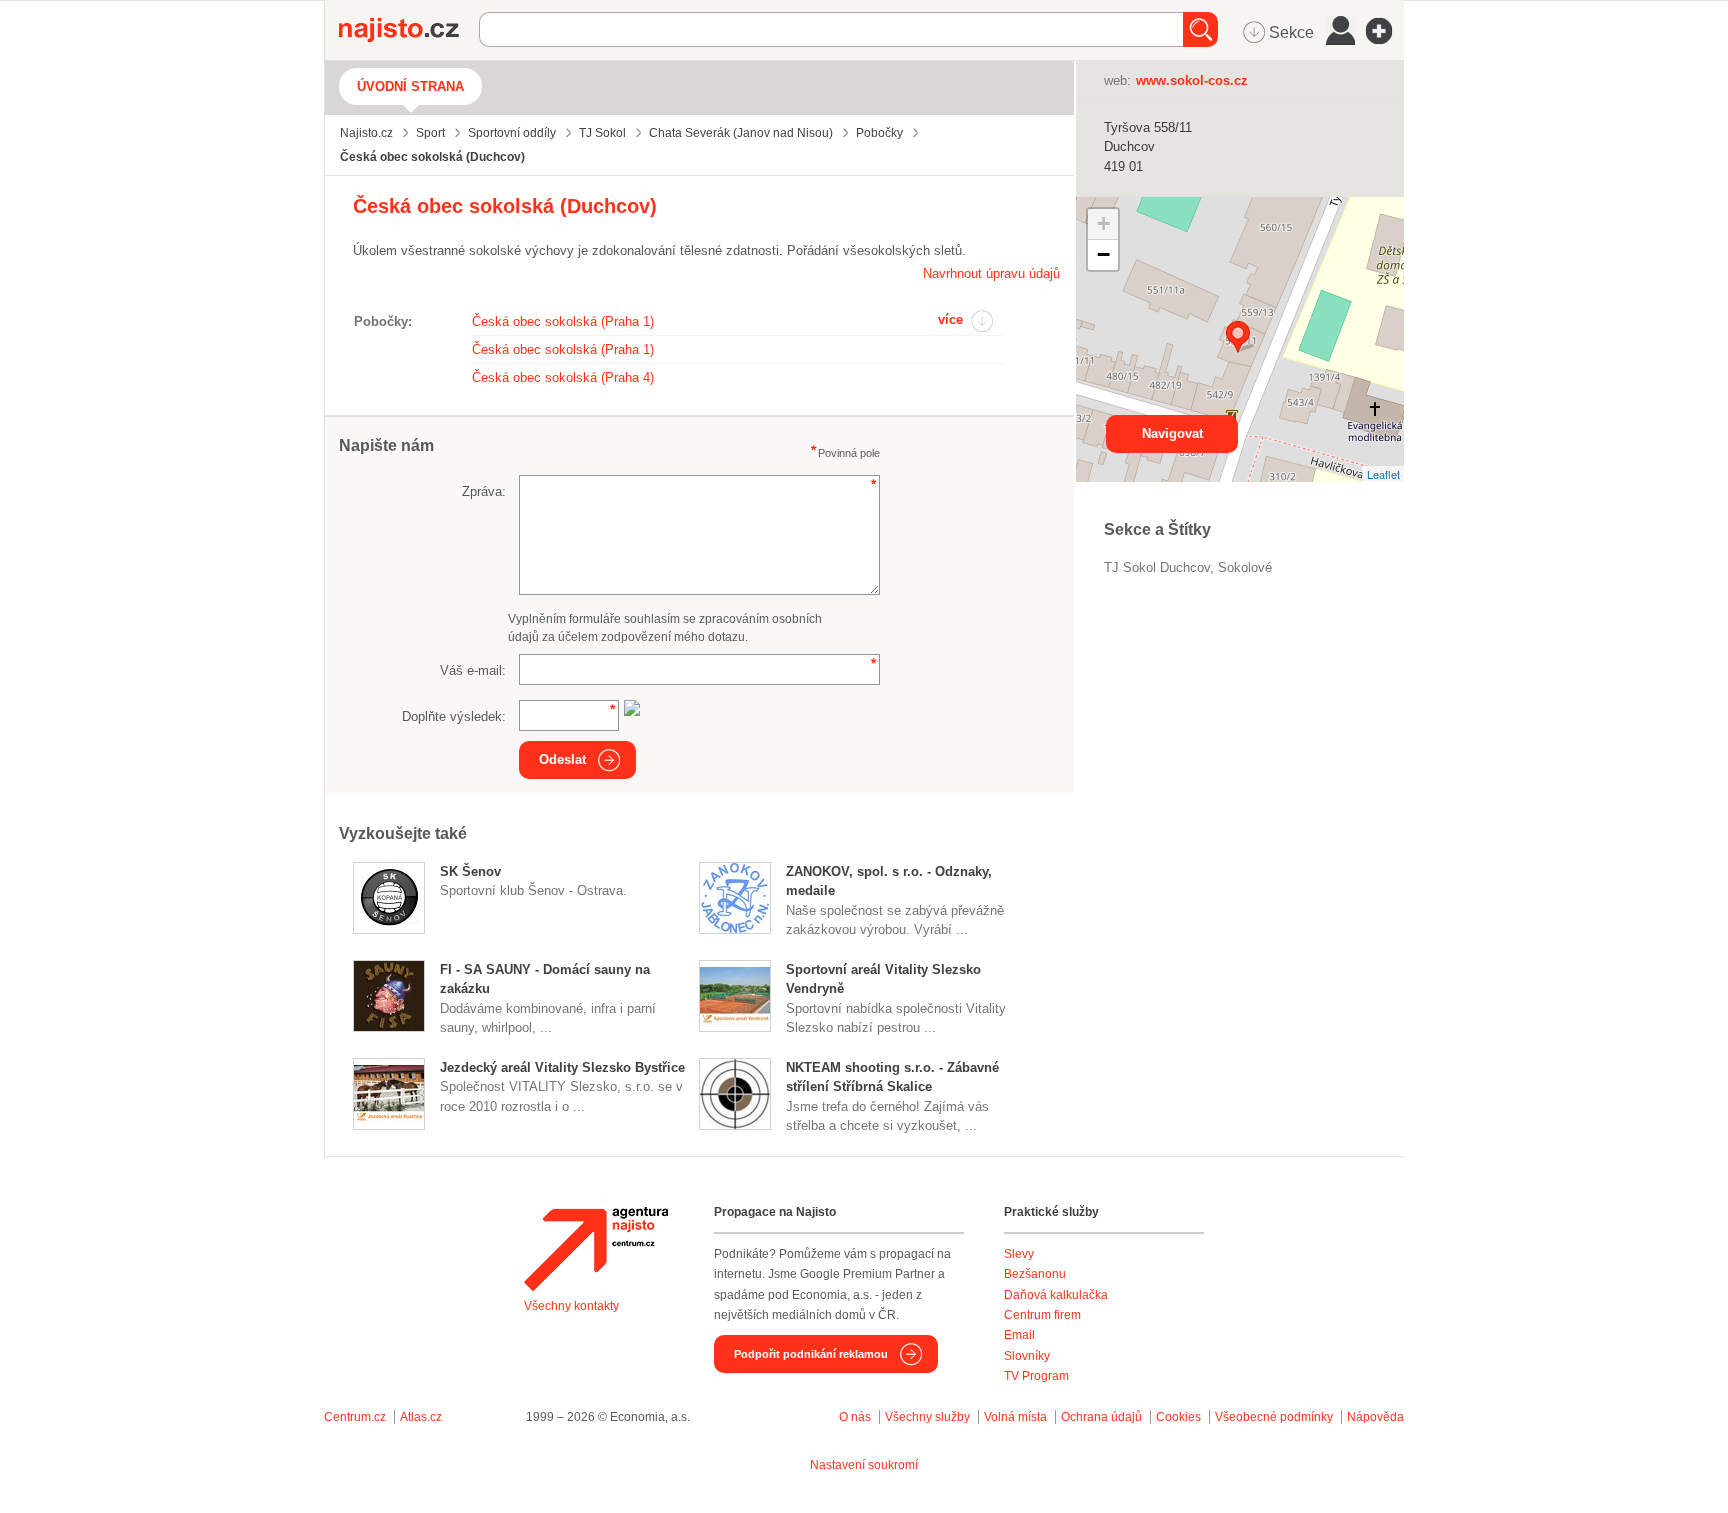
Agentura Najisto (596, 1249)
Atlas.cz (421, 1417)
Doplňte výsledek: (454, 716)
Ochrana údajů (1101, 1417)
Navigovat (1172, 433)
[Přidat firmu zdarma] (1385, 31)
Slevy (1019, 1254)
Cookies (1178, 1417)
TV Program (1036, 1376)
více (950, 319)
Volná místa (1015, 1417)
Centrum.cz (355, 1417)
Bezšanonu (1035, 1274)
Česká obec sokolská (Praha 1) (563, 321)
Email (1019, 1335)
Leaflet (1383, 474)
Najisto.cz (409, 30)
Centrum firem (1042, 1315)
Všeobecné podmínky (1274, 1417)
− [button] (1103, 254)
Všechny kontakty (571, 1306)
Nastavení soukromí (864, 1465)
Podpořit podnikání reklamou (811, 1354)
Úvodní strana (410, 86)
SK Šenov (470, 871)
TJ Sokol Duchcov (1157, 567)
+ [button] (1103, 223)
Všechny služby (929, 1417)
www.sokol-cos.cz (1192, 80)
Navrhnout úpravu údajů (991, 273)
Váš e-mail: (473, 670)
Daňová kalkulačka (1056, 1295)
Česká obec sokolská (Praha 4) (563, 377)
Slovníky (1027, 1356)
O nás (855, 1417)
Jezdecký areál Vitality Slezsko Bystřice (562, 1067)
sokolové (1245, 567)
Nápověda (1375, 1417)
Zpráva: (484, 491)
